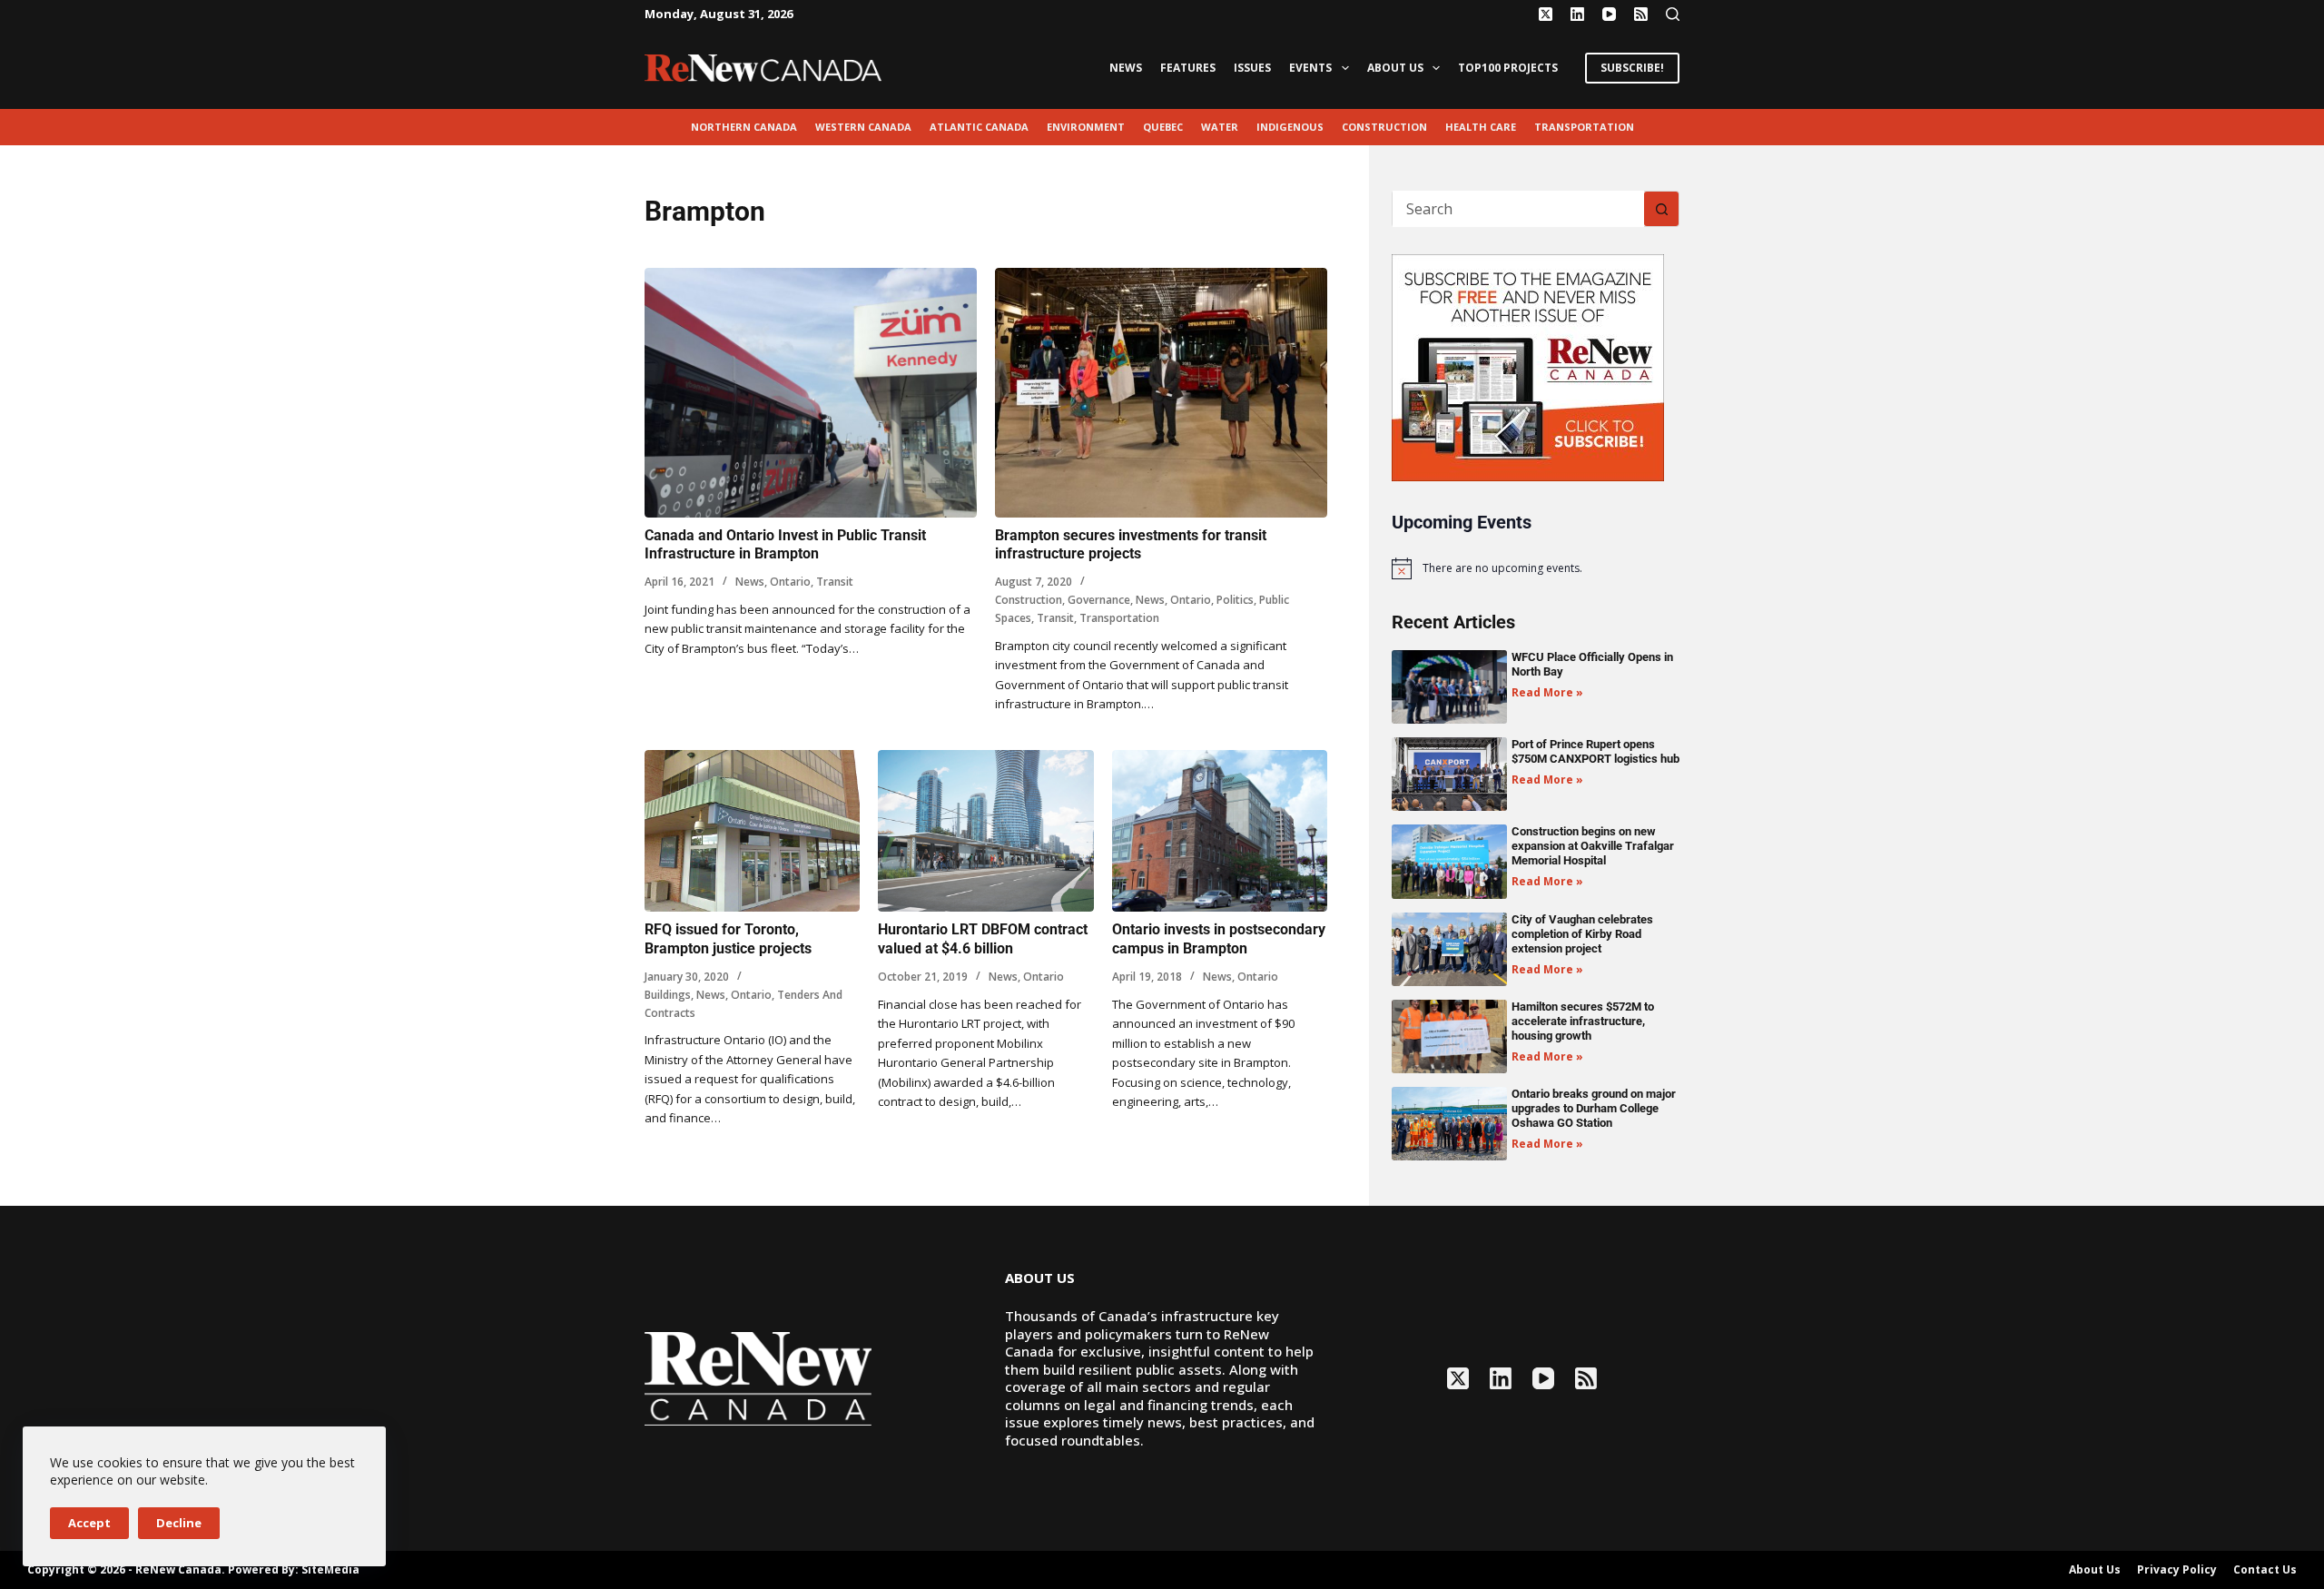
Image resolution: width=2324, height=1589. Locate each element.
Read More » (1547, 692)
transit (835, 582)
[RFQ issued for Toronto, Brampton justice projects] (752, 831)
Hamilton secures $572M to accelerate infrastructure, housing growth (1583, 1021)
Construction (1384, 127)
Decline (179, 1523)
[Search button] (1661, 209)
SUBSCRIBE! (1632, 68)
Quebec (1163, 127)
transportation (1584, 127)
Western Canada (863, 127)
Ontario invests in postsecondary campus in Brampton (1219, 939)
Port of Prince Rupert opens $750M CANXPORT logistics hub (1595, 751)
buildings (668, 995)
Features (1188, 68)
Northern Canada (744, 127)
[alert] (1536, 568)
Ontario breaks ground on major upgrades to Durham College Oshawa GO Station (1594, 1108)
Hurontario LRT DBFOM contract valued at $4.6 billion (983, 939)
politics (1235, 600)
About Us (1395, 68)
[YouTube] (1609, 14)
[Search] (1673, 14)
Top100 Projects (1508, 68)
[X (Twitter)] (1546, 14)
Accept (89, 1523)
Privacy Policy (2177, 1570)
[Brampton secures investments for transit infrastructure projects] (1161, 393)
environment (1086, 127)
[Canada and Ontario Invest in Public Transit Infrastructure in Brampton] (811, 393)
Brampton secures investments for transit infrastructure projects (1131, 545)
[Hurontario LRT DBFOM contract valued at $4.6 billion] (985, 831)
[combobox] (1518, 209)
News (1126, 68)
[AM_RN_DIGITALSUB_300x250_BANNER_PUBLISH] (1528, 366)
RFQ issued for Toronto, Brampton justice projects (728, 939)
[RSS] (1641, 14)
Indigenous (1290, 127)
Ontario (790, 582)
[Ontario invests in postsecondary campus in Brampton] (1220, 831)
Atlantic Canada (979, 127)
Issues (1252, 68)
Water (1220, 127)
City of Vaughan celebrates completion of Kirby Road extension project (1582, 934)
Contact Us (2265, 1570)
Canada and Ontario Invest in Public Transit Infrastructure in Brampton (785, 545)
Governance (1099, 600)
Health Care (1481, 127)
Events (1310, 68)
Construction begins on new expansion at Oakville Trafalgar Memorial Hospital (1593, 846)
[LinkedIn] (1577, 14)
